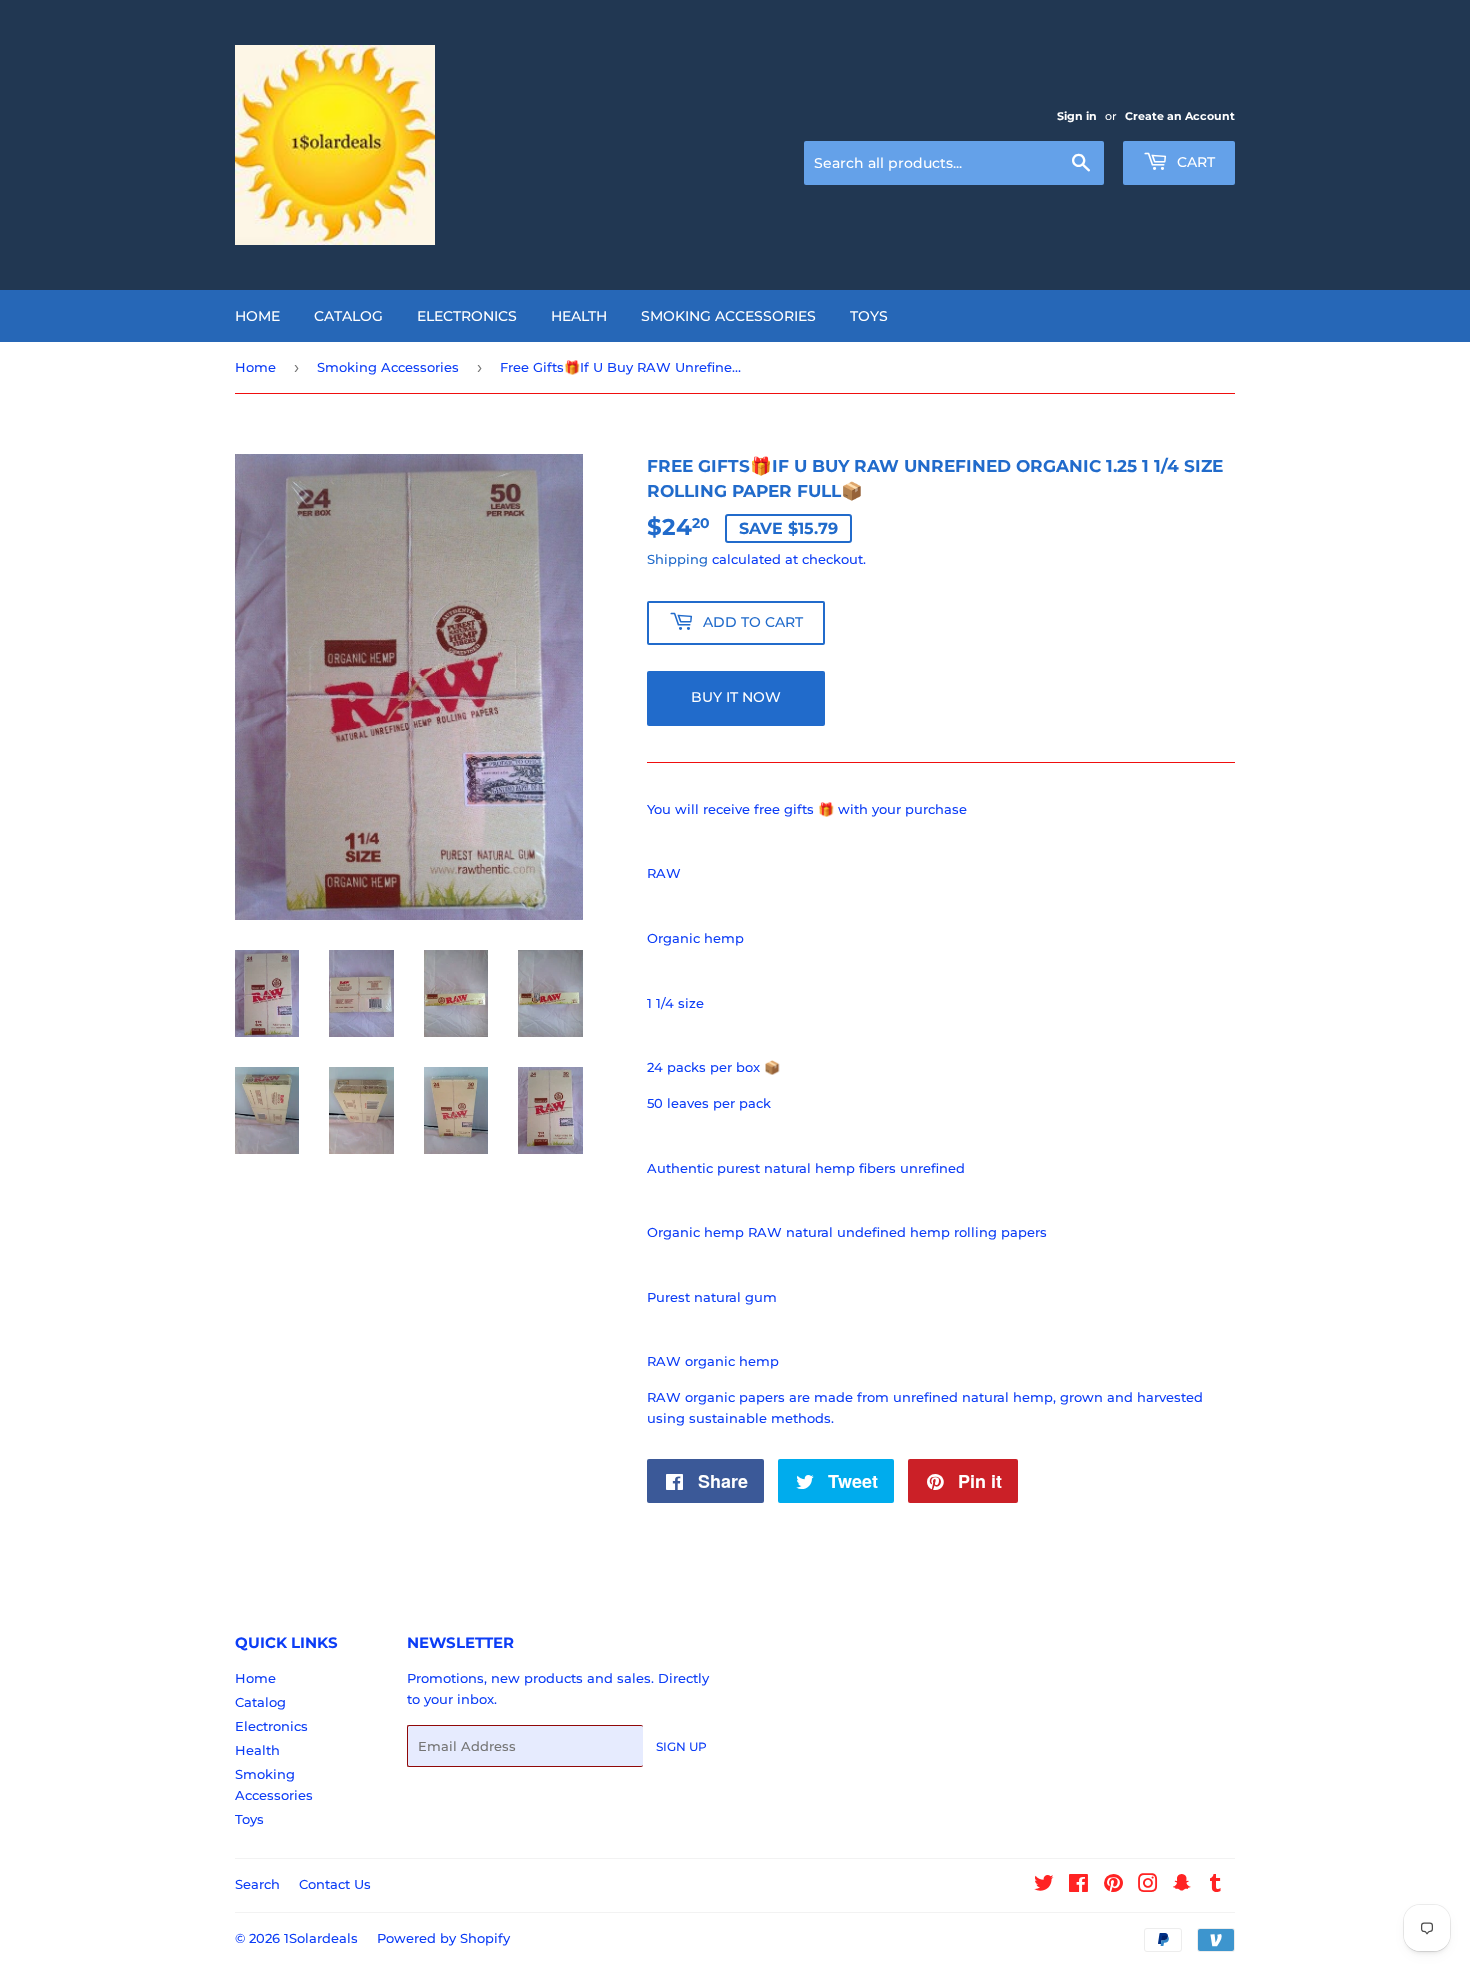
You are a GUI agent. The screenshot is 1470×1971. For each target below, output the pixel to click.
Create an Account (1180, 116)
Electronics (467, 316)
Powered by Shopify (443, 1938)
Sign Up (681, 1746)
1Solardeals (321, 1938)
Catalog (348, 316)
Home (257, 316)
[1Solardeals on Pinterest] (1113, 1886)
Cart (1194, 162)
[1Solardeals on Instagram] (1148, 1886)
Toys (869, 316)
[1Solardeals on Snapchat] (1182, 1886)
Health (579, 316)
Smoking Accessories (728, 316)
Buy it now (736, 697)
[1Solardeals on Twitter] (1044, 1886)
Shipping (677, 559)
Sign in (1077, 116)
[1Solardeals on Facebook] (1078, 1886)
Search (257, 1884)
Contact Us (335, 1884)
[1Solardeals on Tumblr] (1215, 1886)
